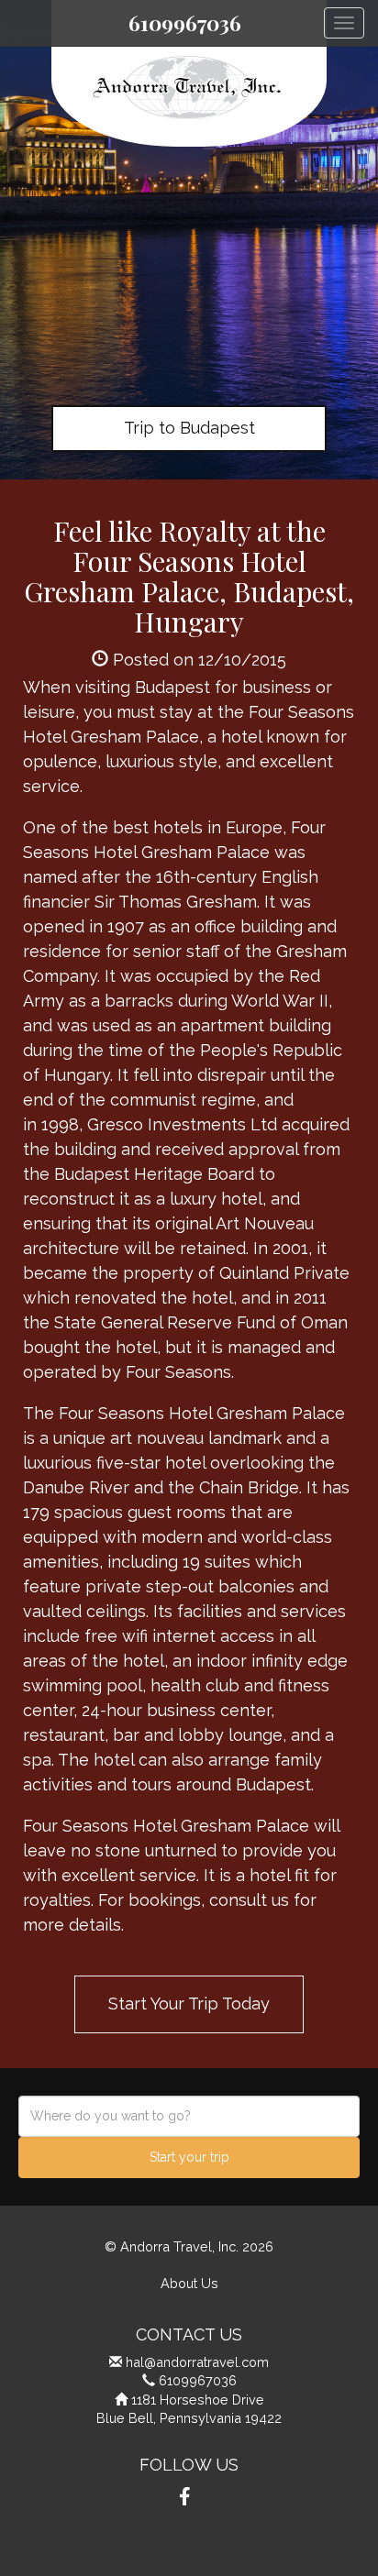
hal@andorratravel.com (197, 2362)
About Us (189, 2283)
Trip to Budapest (189, 428)
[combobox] (189, 2116)
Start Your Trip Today (189, 2004)
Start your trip (189, 2157)
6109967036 (185, 23)
